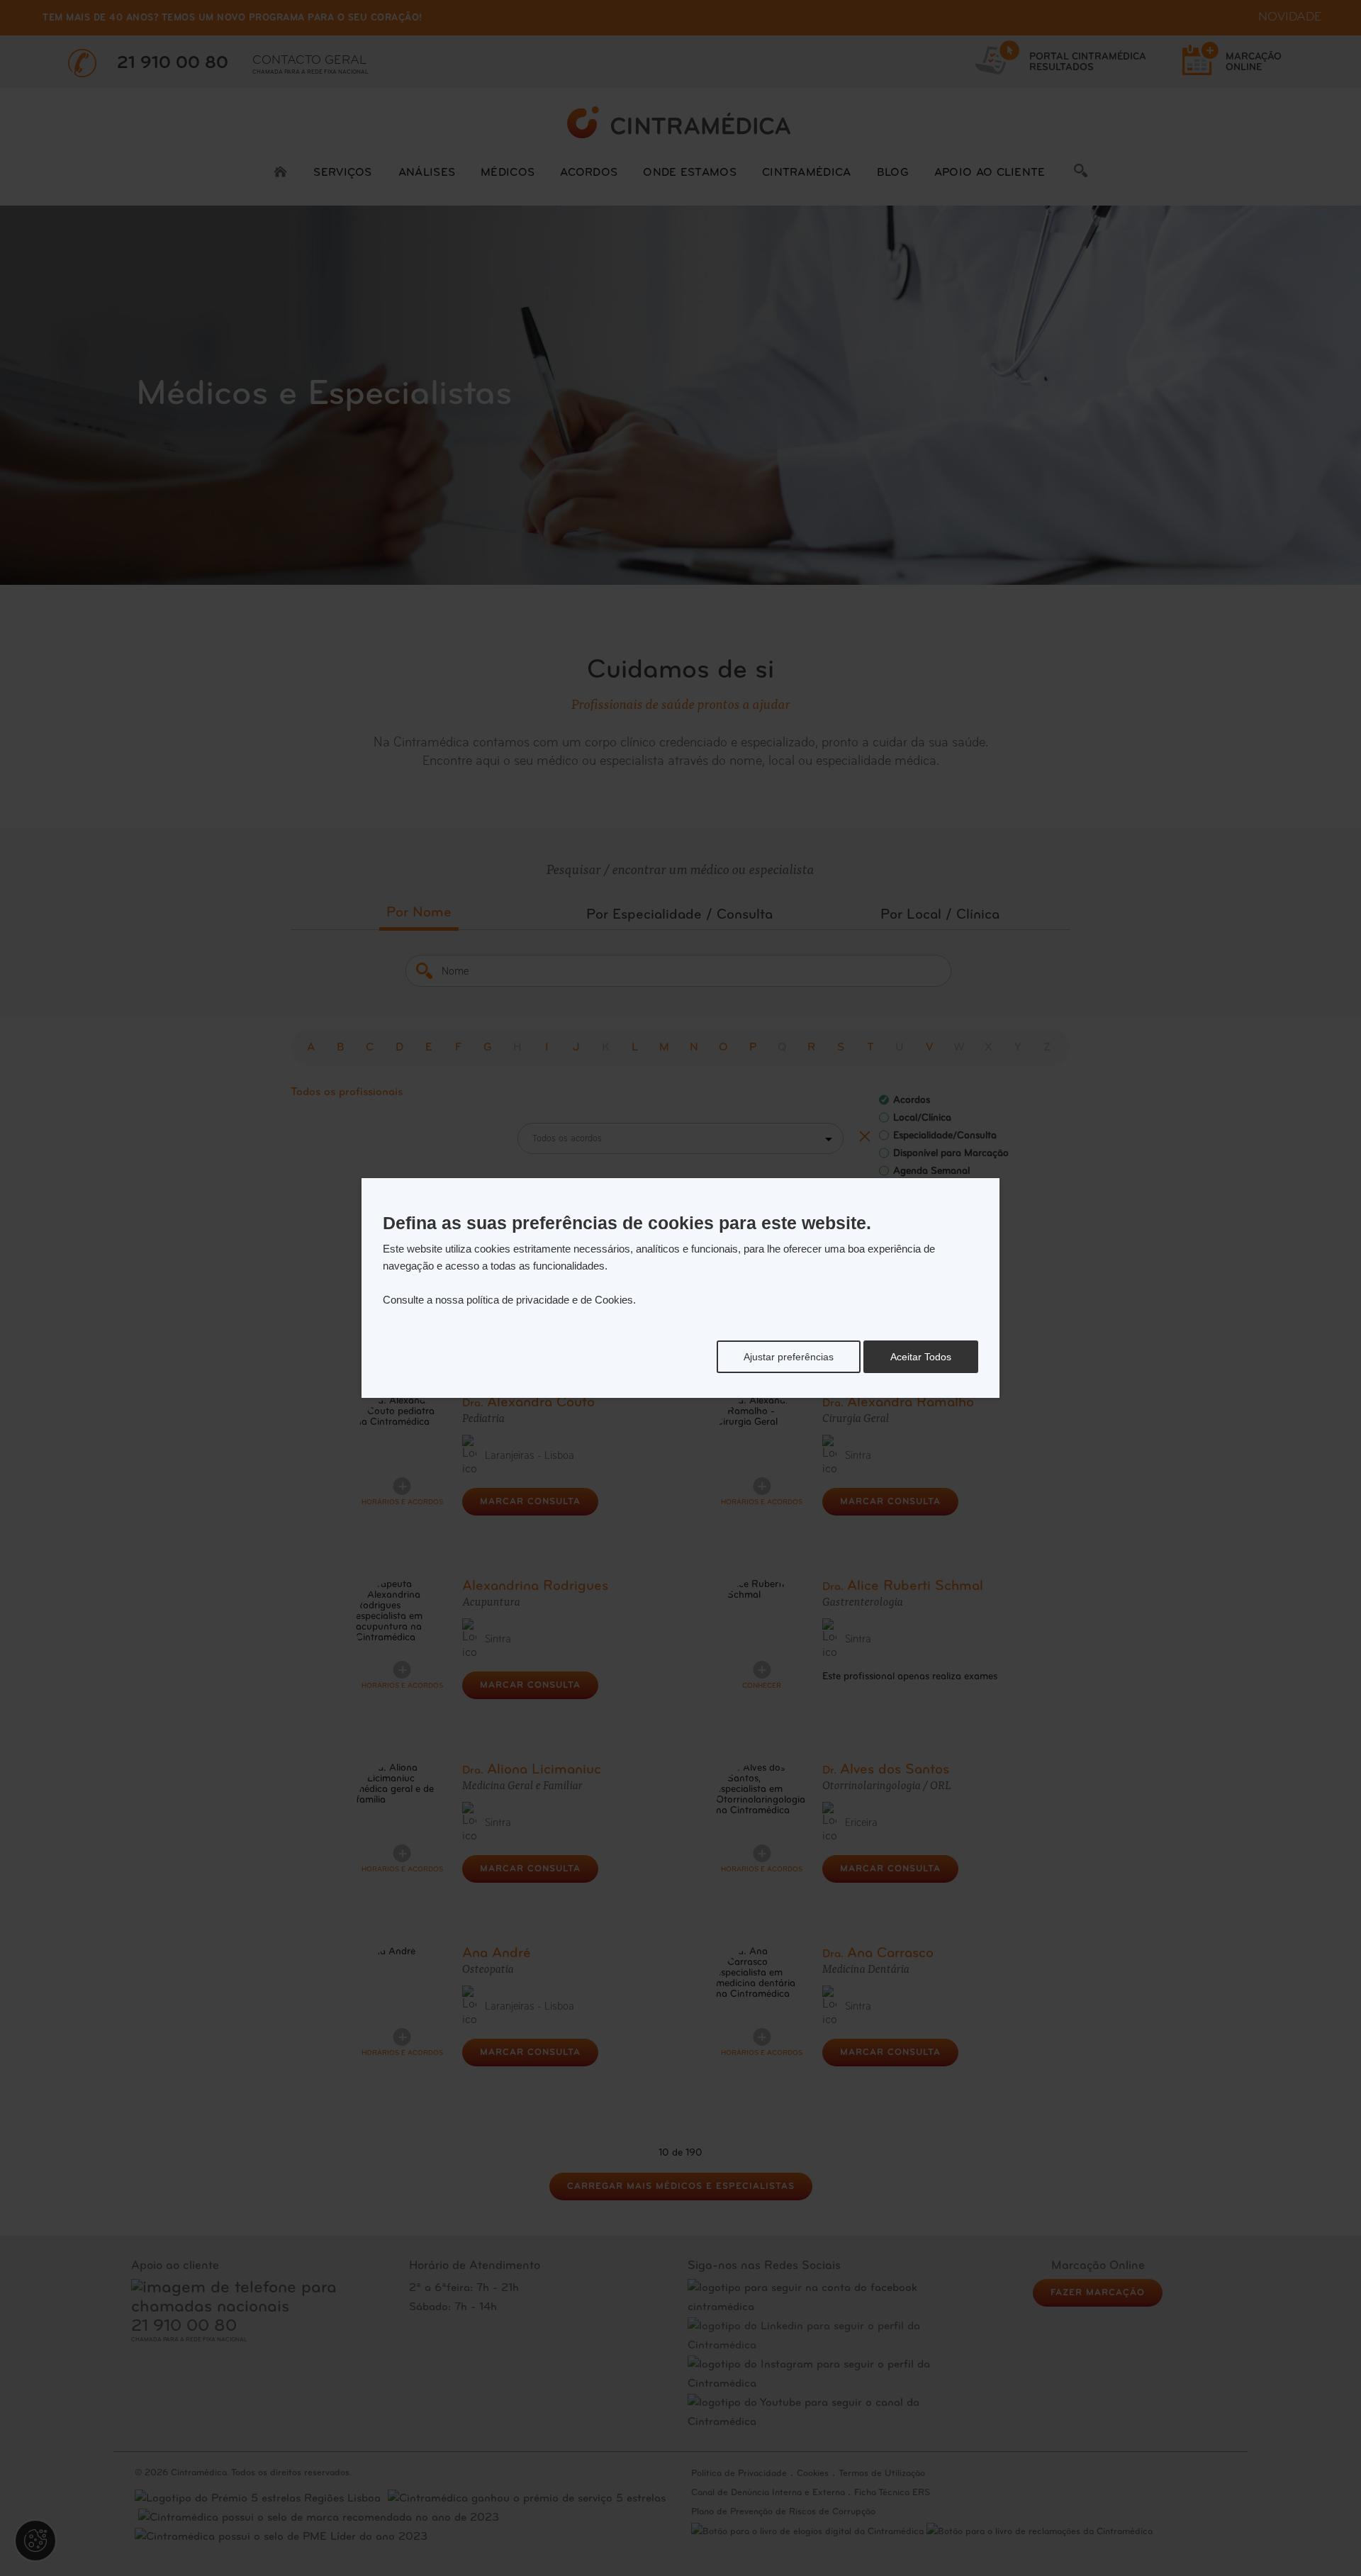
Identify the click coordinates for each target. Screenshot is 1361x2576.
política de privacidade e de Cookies (550, 1300)
